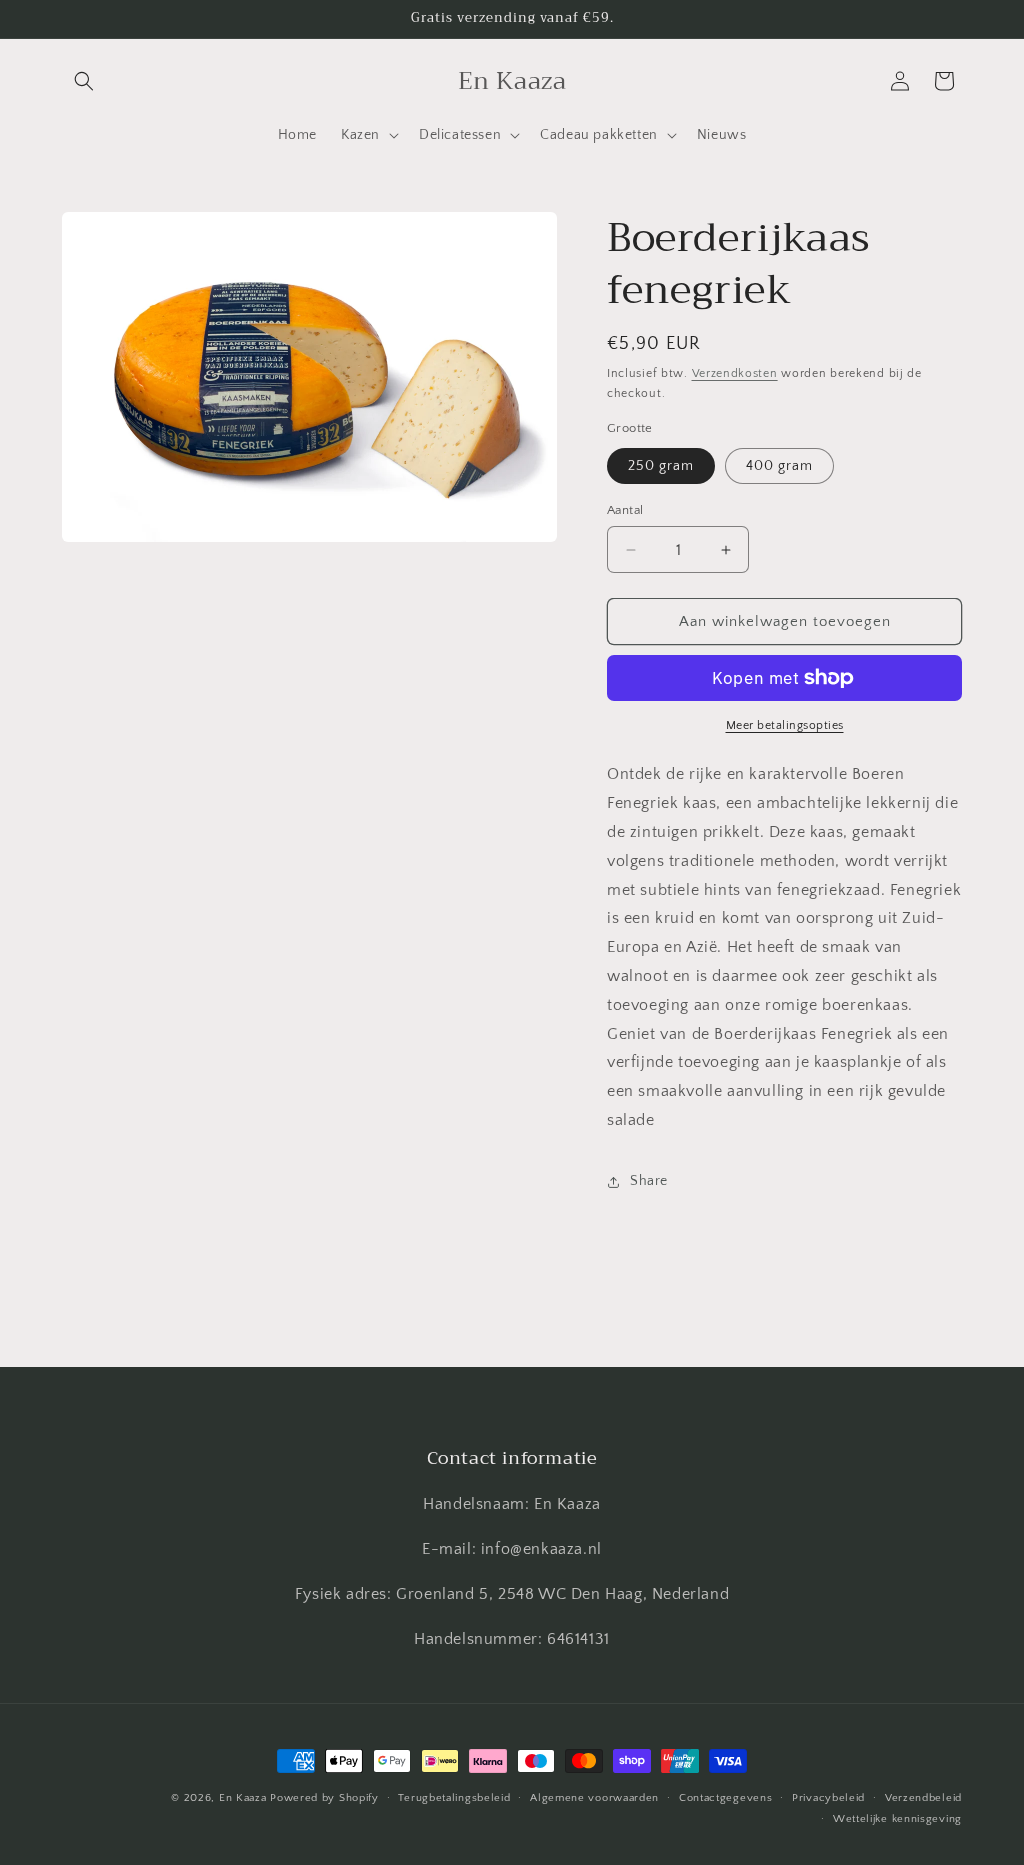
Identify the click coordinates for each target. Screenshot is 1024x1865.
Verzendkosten (735, 373)
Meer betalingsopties (785, 725)
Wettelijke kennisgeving (897, 1819)
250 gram (661, 466)
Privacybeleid (828, 1798)
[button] (84, 81)
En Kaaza (243, 1798)
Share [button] (649, 1181)
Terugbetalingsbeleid (454, 1798)
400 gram (779, 466)
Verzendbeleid (923, 1798)
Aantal (625, 510)
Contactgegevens (726, 1798)
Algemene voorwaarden (594, 1798)
